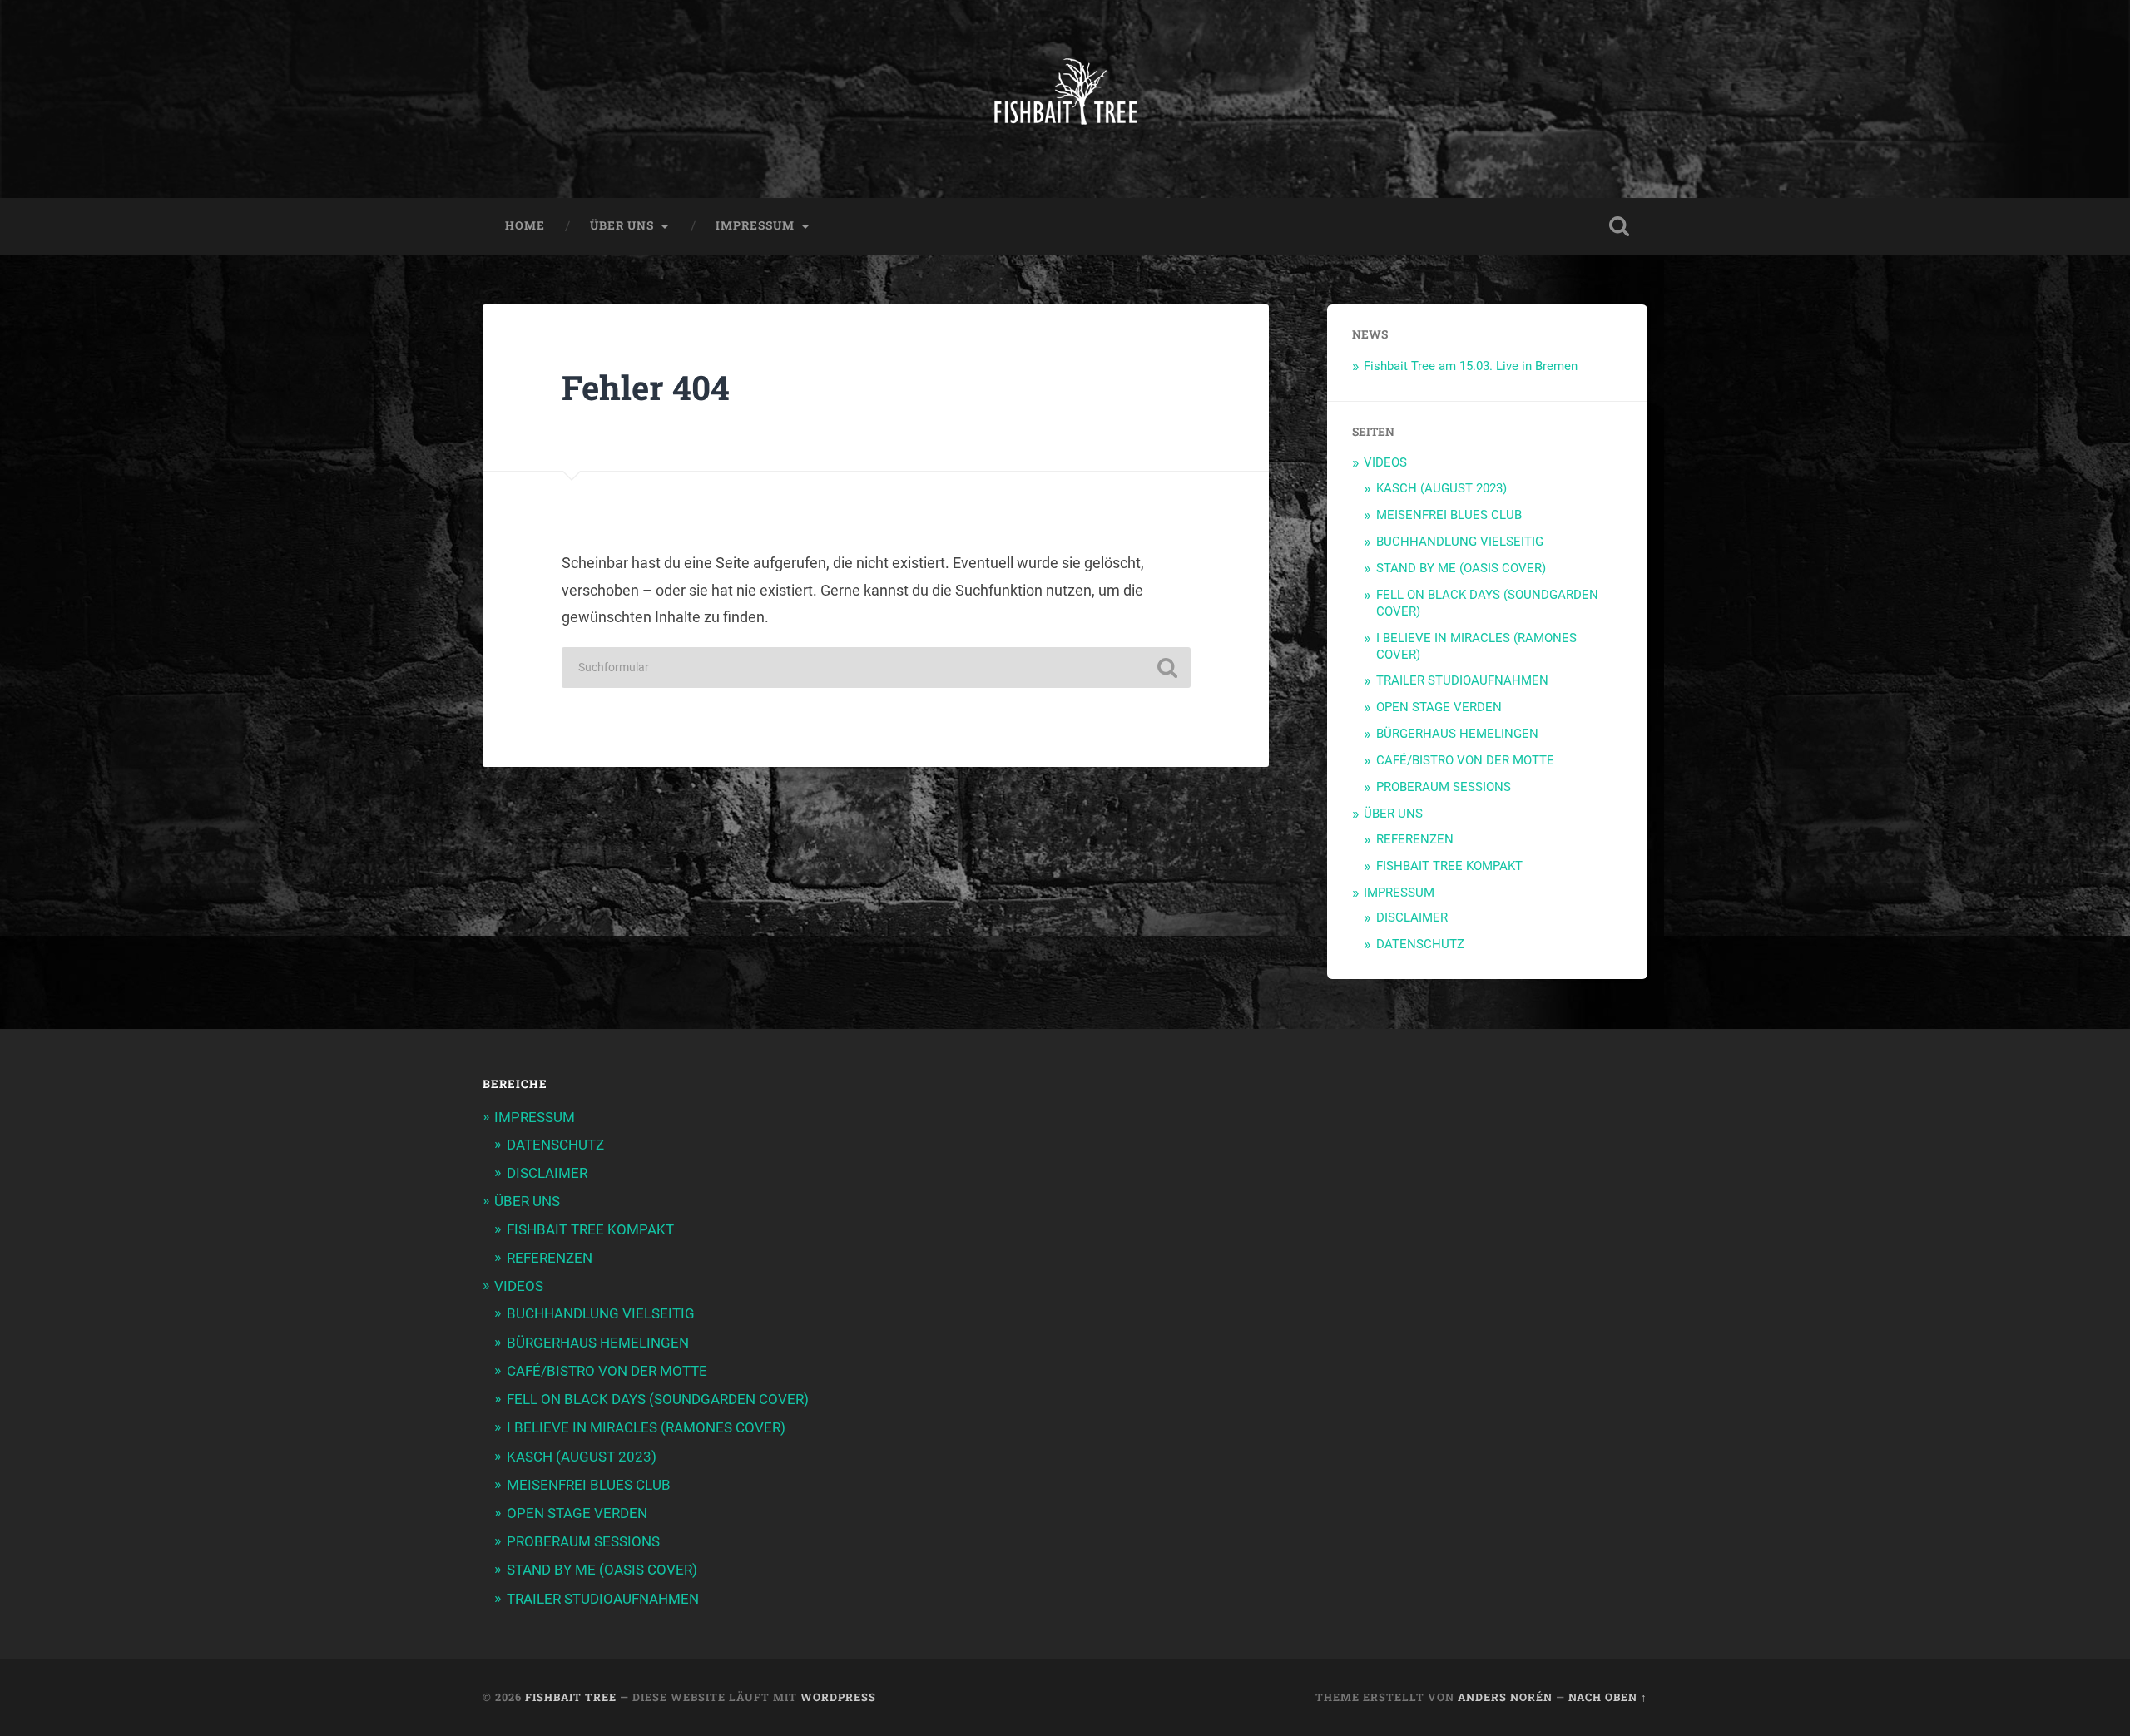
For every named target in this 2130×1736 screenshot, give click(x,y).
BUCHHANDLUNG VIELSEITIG (1460, 542)
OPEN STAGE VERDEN (1439, 707)
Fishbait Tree (571, 1697)
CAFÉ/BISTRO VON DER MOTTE (1465, 760)
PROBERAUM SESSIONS (1444, 787)
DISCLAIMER (1412, 917)
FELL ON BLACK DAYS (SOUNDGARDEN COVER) (658, 1399)
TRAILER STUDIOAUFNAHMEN (1462, 680)
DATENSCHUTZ (1420, 944)
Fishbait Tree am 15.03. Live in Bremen (1471, 366)
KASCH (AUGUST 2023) (1441, 488)
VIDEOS (1385, 462)
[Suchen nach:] (876, 668)
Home (525, 225)
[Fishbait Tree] (1065, 99)
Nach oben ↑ (1608, 1697)
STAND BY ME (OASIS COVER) (1461, 568)
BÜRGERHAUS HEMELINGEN (1457, 734)
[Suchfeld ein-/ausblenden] (1619, 226)
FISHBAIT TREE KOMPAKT (1449, 866)
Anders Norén (1505, 1697)
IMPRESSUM (755, 225)
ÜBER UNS (622, 225)
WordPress (838, 1697)
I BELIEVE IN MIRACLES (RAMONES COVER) (646, 1427)
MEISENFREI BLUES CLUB (1449, 515)
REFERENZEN (1415, 839)
